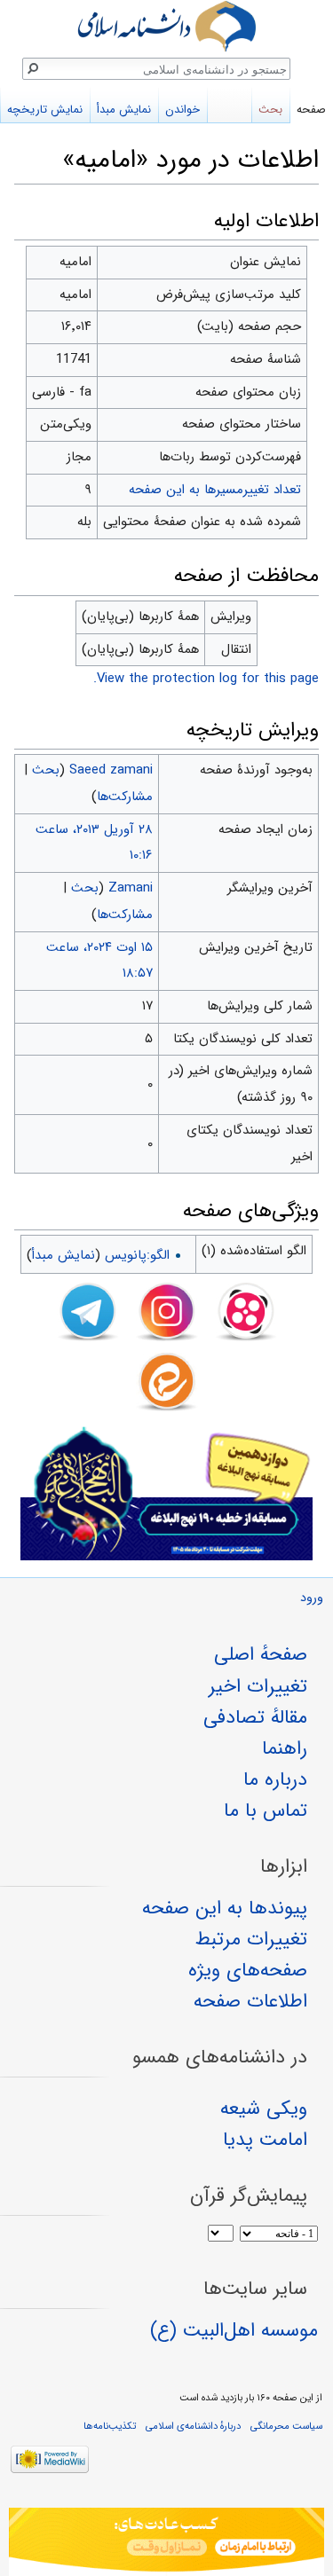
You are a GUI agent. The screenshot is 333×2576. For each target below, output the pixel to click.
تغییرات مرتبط (251, 1939)
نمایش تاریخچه (45, 110)
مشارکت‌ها (125, 797)
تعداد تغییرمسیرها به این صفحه (215, 490)
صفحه (311, 110)
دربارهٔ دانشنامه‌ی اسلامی (193, 2426)
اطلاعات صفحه (250, 2001)
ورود (312, 1598)
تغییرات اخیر (258, 1686)
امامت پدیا (265, 2140)
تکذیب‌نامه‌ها (110, 2426)
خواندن (182, 110)
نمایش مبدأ (63, 1255)
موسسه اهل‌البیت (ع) (234, 2330)
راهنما (285, 1748)
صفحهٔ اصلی (261, 1654)
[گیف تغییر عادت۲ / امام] (166, 2542)
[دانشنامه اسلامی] (166, 26)
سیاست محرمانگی (286, 2426)
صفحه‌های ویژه (248, 1970)
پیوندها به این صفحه (225, 1908)
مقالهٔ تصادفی (255, 1717)
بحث (46, 770)
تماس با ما (266, 1810)
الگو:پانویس (137, 1255)
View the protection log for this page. (206, 679)
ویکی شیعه (264, 2109)
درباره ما (275, 1779)
